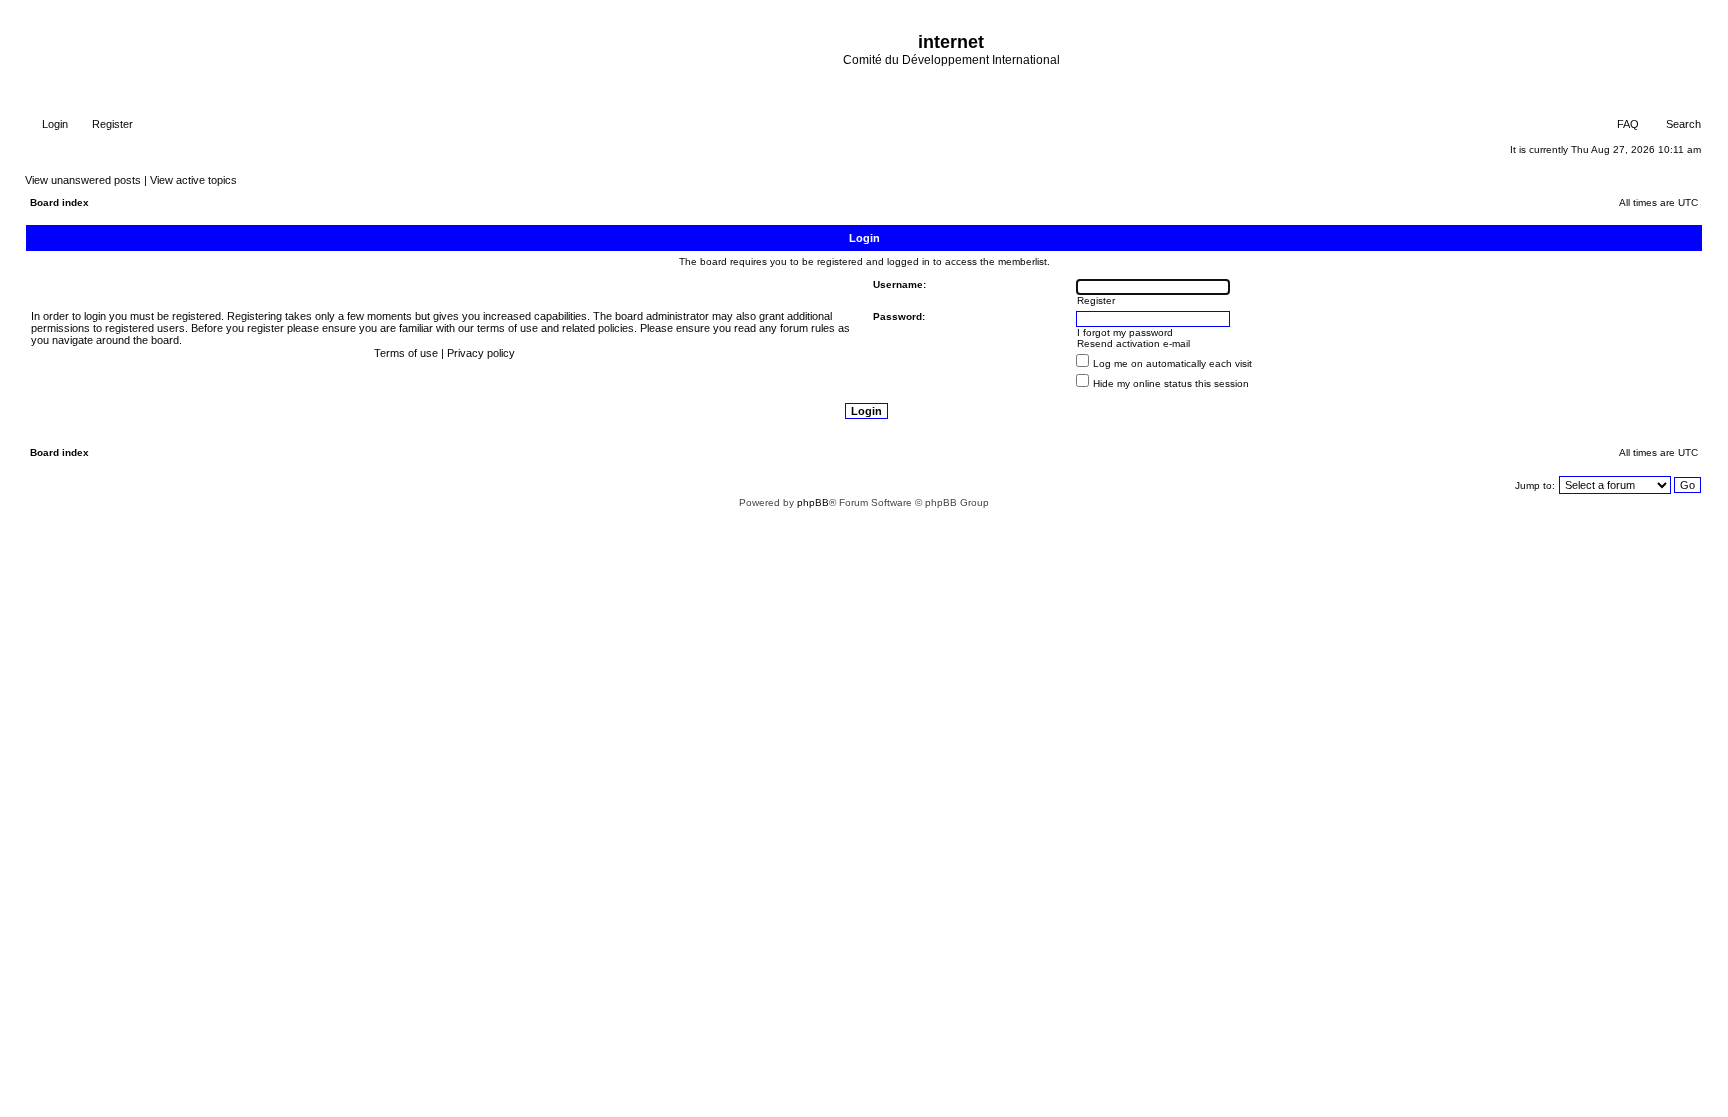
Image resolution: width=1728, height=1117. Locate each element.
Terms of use (406, 353)
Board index (59, 202)
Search (1682, 124)
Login (53, 124)
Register (111, 124)
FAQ (1626, 124)
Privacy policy (481, 353)
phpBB (813, 502)
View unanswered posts (83, 180)
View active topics (193, 180)
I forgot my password (1125, 332)
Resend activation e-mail (1133, 343)
